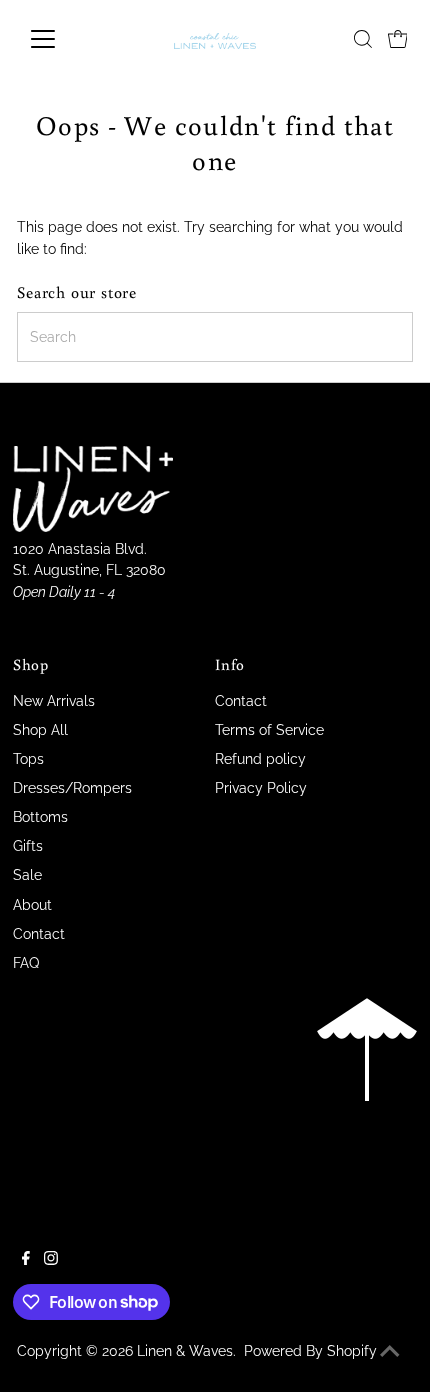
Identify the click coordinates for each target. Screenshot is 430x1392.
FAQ (26, 963)
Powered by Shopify (310, 1351)
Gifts (28, 846)
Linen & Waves (185, 1351)
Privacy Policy (261, 788)
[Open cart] (398, 39)
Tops (28, 759)
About (32, 905)
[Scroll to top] (390, 1352)
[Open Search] (363, 39)
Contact (39, 934)
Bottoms (40, 817)
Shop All (40, 730)
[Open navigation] (64, 39)
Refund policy (260, 759)
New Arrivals (54, 701)
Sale (27, 875)
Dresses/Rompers (72, 788)
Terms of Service (269, 730)
